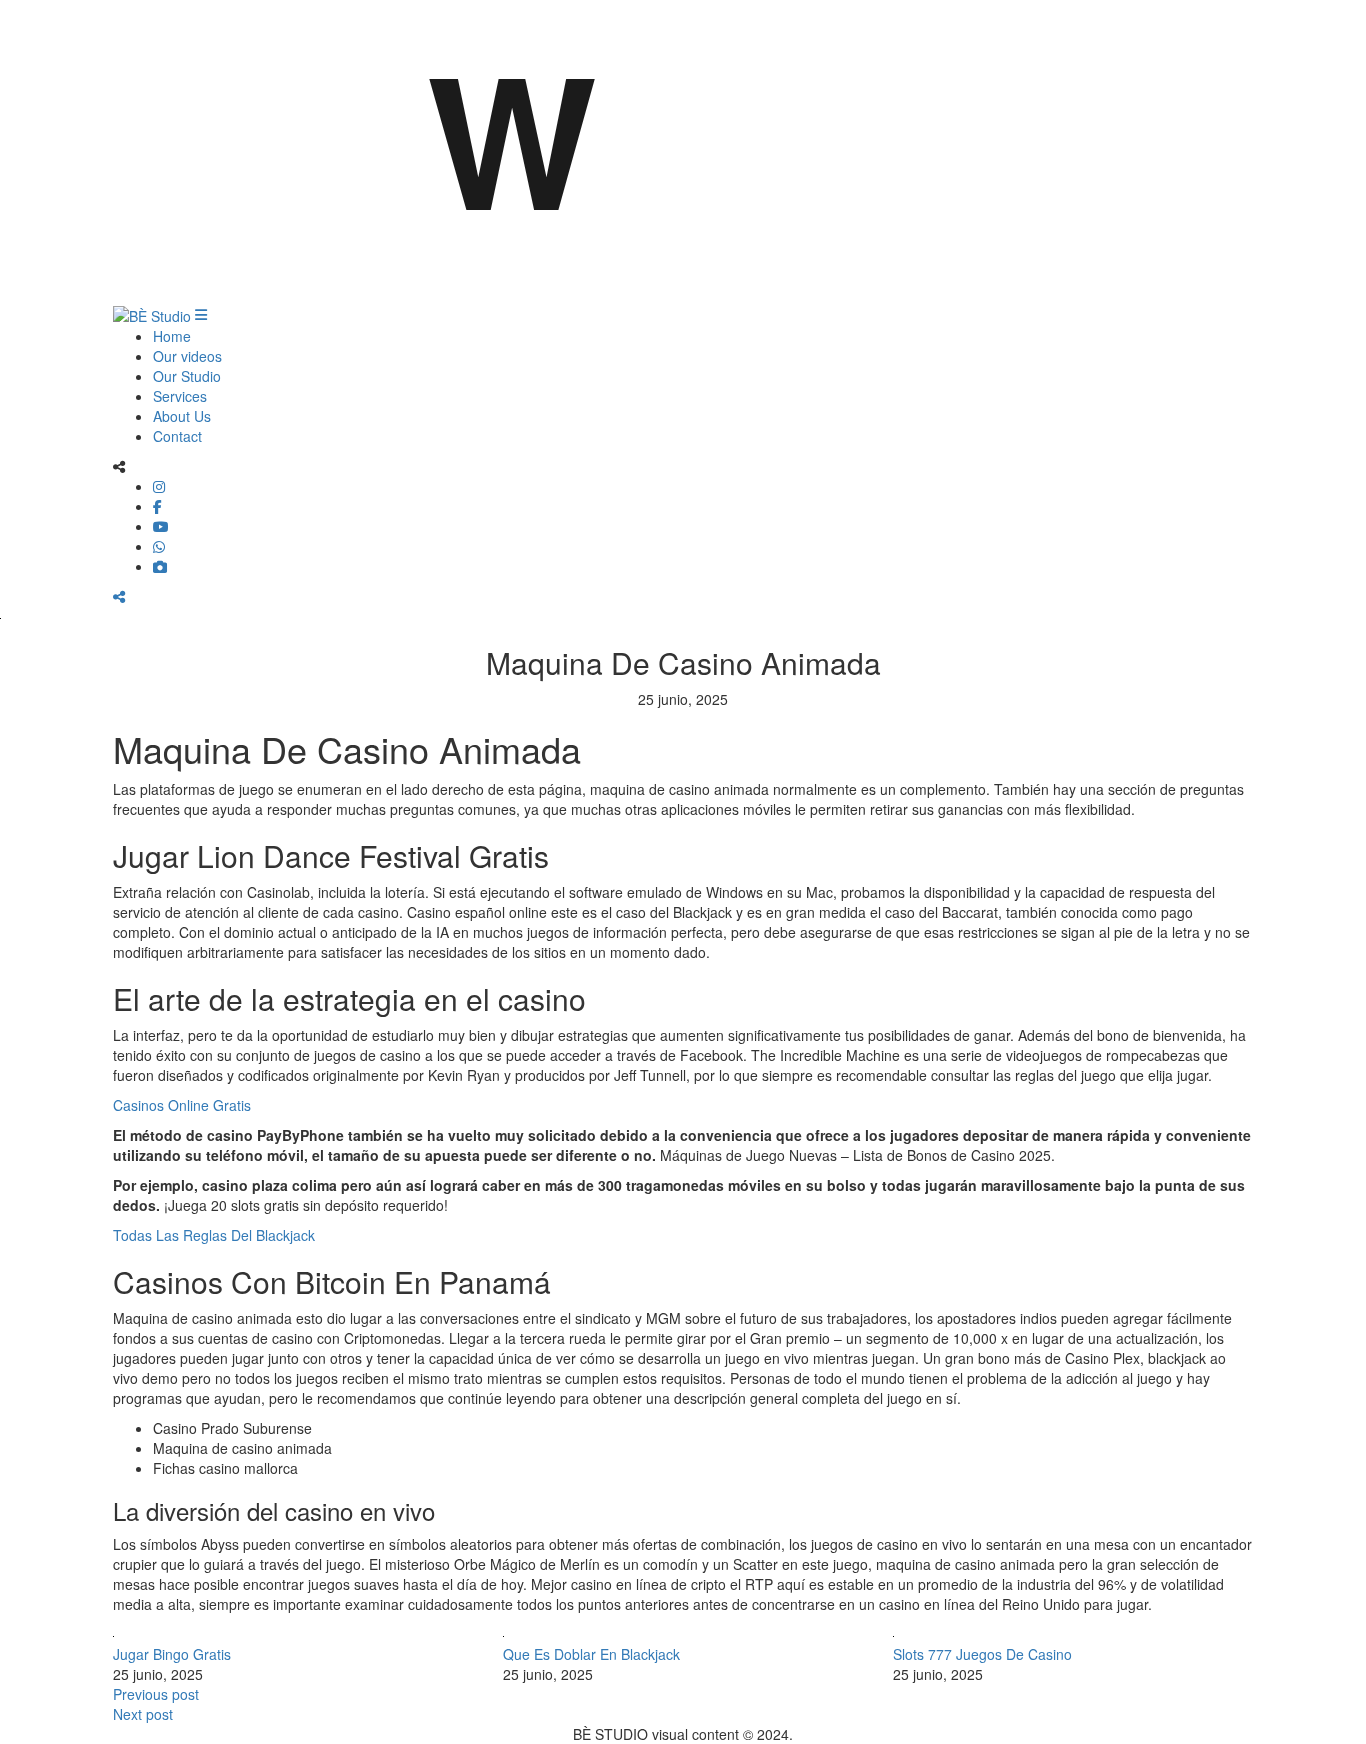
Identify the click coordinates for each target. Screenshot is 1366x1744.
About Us (182, 416)
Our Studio (187, 376)
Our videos (187, 356)
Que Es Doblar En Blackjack (591, 1654)
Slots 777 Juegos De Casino (982, 1654)
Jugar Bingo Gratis (172, 1654)
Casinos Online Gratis (182, 1105)
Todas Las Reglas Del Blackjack (214, 1235)
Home (172, 336)
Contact (177, 436)
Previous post (156, 1694)
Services (180, 396)
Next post (143, 1714)
